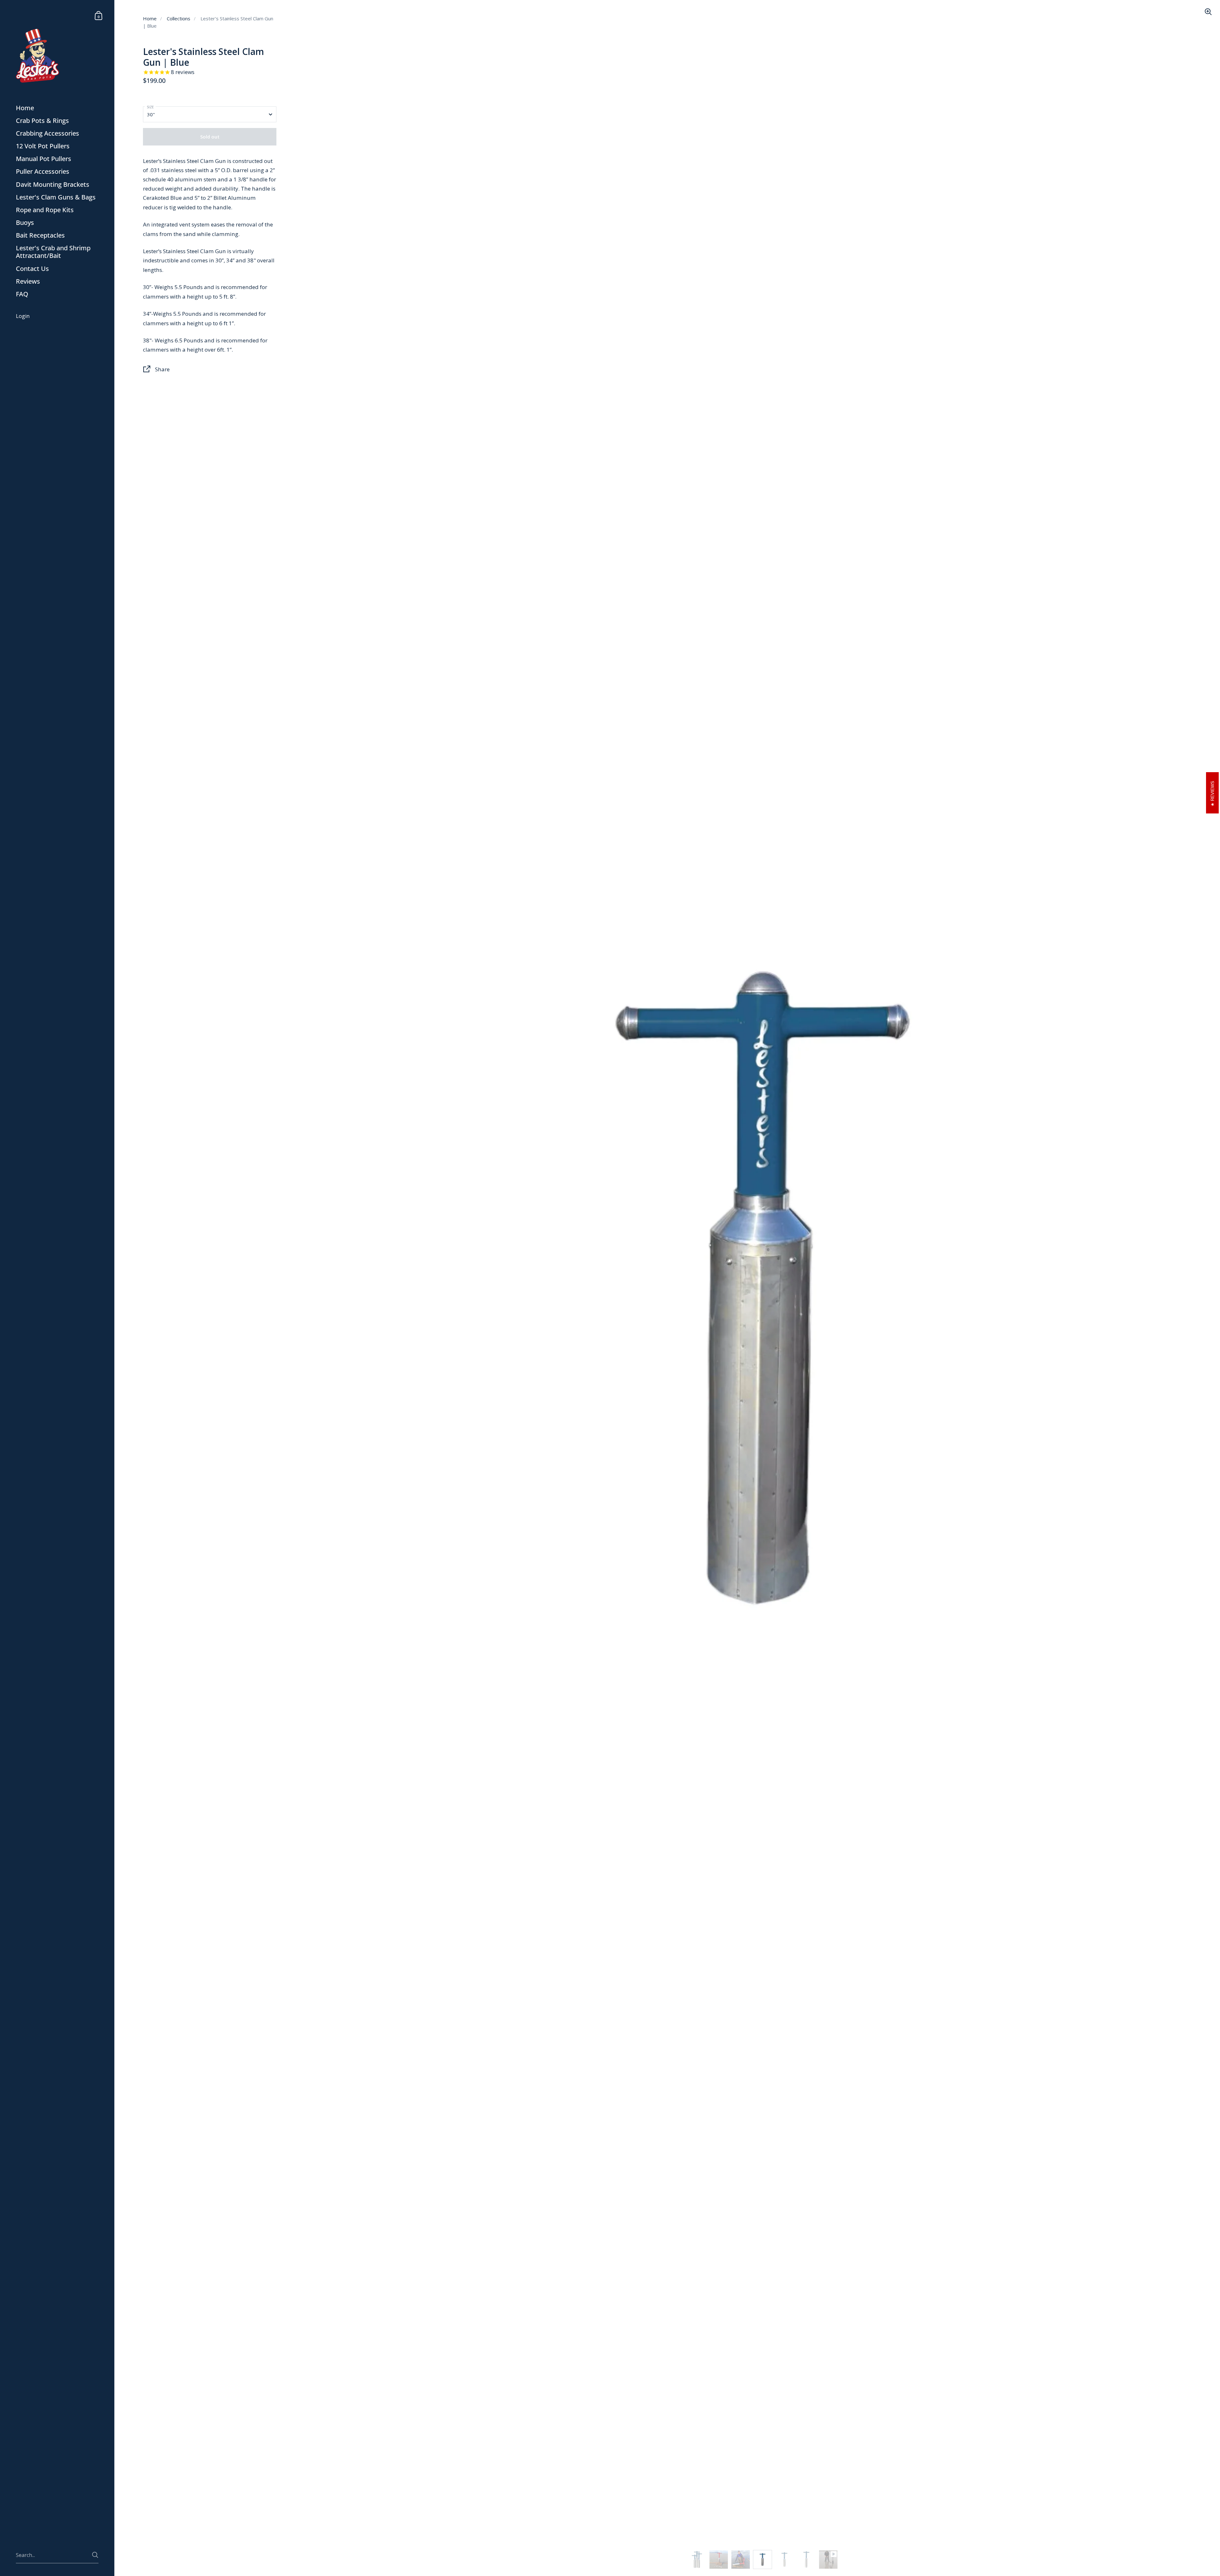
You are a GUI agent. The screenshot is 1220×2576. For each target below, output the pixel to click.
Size (150, 107)
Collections (179, 18)
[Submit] (95, 2555)
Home (150, 18)
